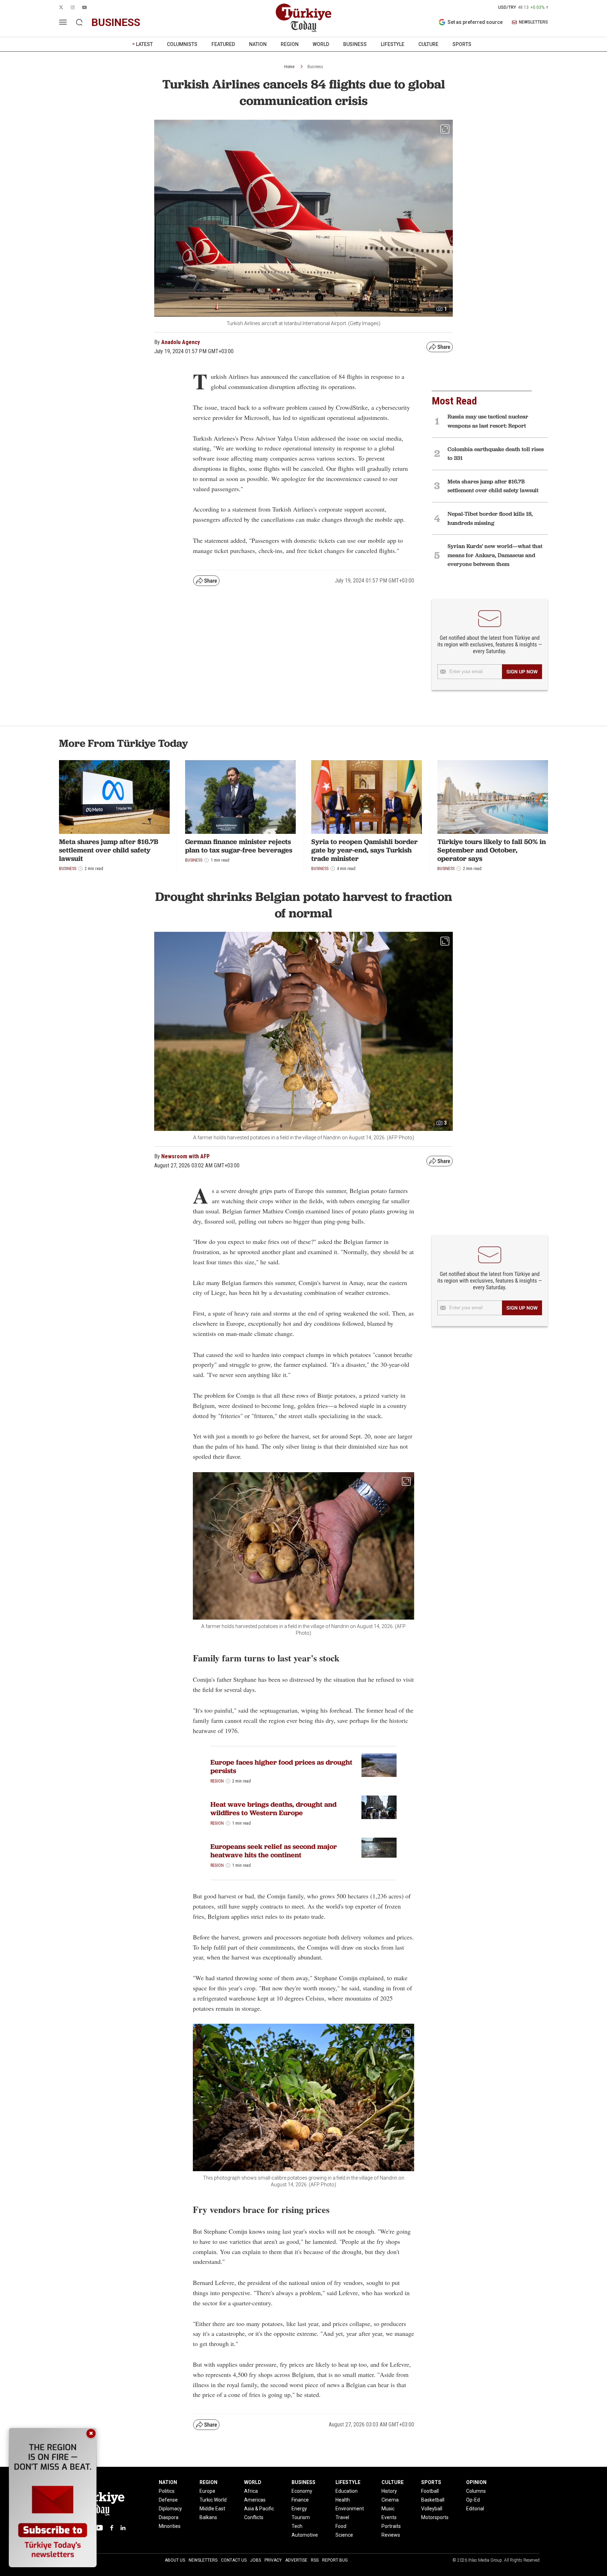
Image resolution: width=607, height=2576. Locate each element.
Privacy (273, 2560)
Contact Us (234, 2560)
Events (389, 2517)
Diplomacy (170, 2509)
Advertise (296, 2560)
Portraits (391, 2526)
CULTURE (428, 44)
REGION (290, 44)
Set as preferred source (475, 22)
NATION (258, 44)
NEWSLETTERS (533, 22)
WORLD (321, 44)
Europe (207, 2491)
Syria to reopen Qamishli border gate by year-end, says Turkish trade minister (364, 850)
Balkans (208, 2517)
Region (217, 1781)
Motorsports (435, 2517)
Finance (300, 2500)
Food (341, 2526)
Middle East (212, 2509)
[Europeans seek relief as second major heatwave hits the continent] (379, 1847)
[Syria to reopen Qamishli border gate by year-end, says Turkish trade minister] (367, 797)
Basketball (433, 2500)
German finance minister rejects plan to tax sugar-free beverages (239, 846)
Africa (251, 2491)
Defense (168, 2500)
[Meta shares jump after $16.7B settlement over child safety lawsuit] (114, 797)
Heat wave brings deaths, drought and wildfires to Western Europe (273, 1809)
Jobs (256, 2560)
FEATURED (223, 44)
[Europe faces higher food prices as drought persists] (379, 1765)
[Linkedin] (123, 2528)
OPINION (476, 2482)
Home (289, 67)
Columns (476, 2491)
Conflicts (254, 2517)
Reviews (391, 2535)
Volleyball (432, 2509)
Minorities (170, 2526)
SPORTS (462, 44)
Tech (297, 2526)
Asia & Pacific (259, 2509)
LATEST (144, 44)
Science (344, 2535)
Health (343, 2500)
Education (347, 2491)
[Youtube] (99, 2528)
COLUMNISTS (182, 44)
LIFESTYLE (393, 44)
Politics (167, 2491)
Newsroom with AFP (185, 1156)
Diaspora (169, 2517)
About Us (175, 2560)
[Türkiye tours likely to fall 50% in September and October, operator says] (493, 797)
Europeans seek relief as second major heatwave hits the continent (274, 1851)
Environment (350, 2509)
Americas (255, 2500)
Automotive (305, 2535)
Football (430, 2491)
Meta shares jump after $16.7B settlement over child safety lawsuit (109, 850)
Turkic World (213, 2500)
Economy (302, 2491)
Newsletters (203, 2560)
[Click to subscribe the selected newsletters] (522, 672)
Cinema (390, 2500)
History (389, 2491)
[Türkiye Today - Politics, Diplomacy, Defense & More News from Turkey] (303, 18)
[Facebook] (112, 2528)
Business (315, 67)
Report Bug (335, 2560)
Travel (342, 2517)
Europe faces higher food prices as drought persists (281, 1766)
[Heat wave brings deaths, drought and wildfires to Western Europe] (379, 1807)
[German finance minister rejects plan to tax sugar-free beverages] (240, 797)
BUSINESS (355, 44)
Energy (299, 2509)
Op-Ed (473, 2500)
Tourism (301, 2517)
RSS (315, 2560)
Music (388, 2509)
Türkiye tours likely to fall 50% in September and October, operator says (492, 850)
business (116, 22)
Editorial (475, 2509)
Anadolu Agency (181, 342)
